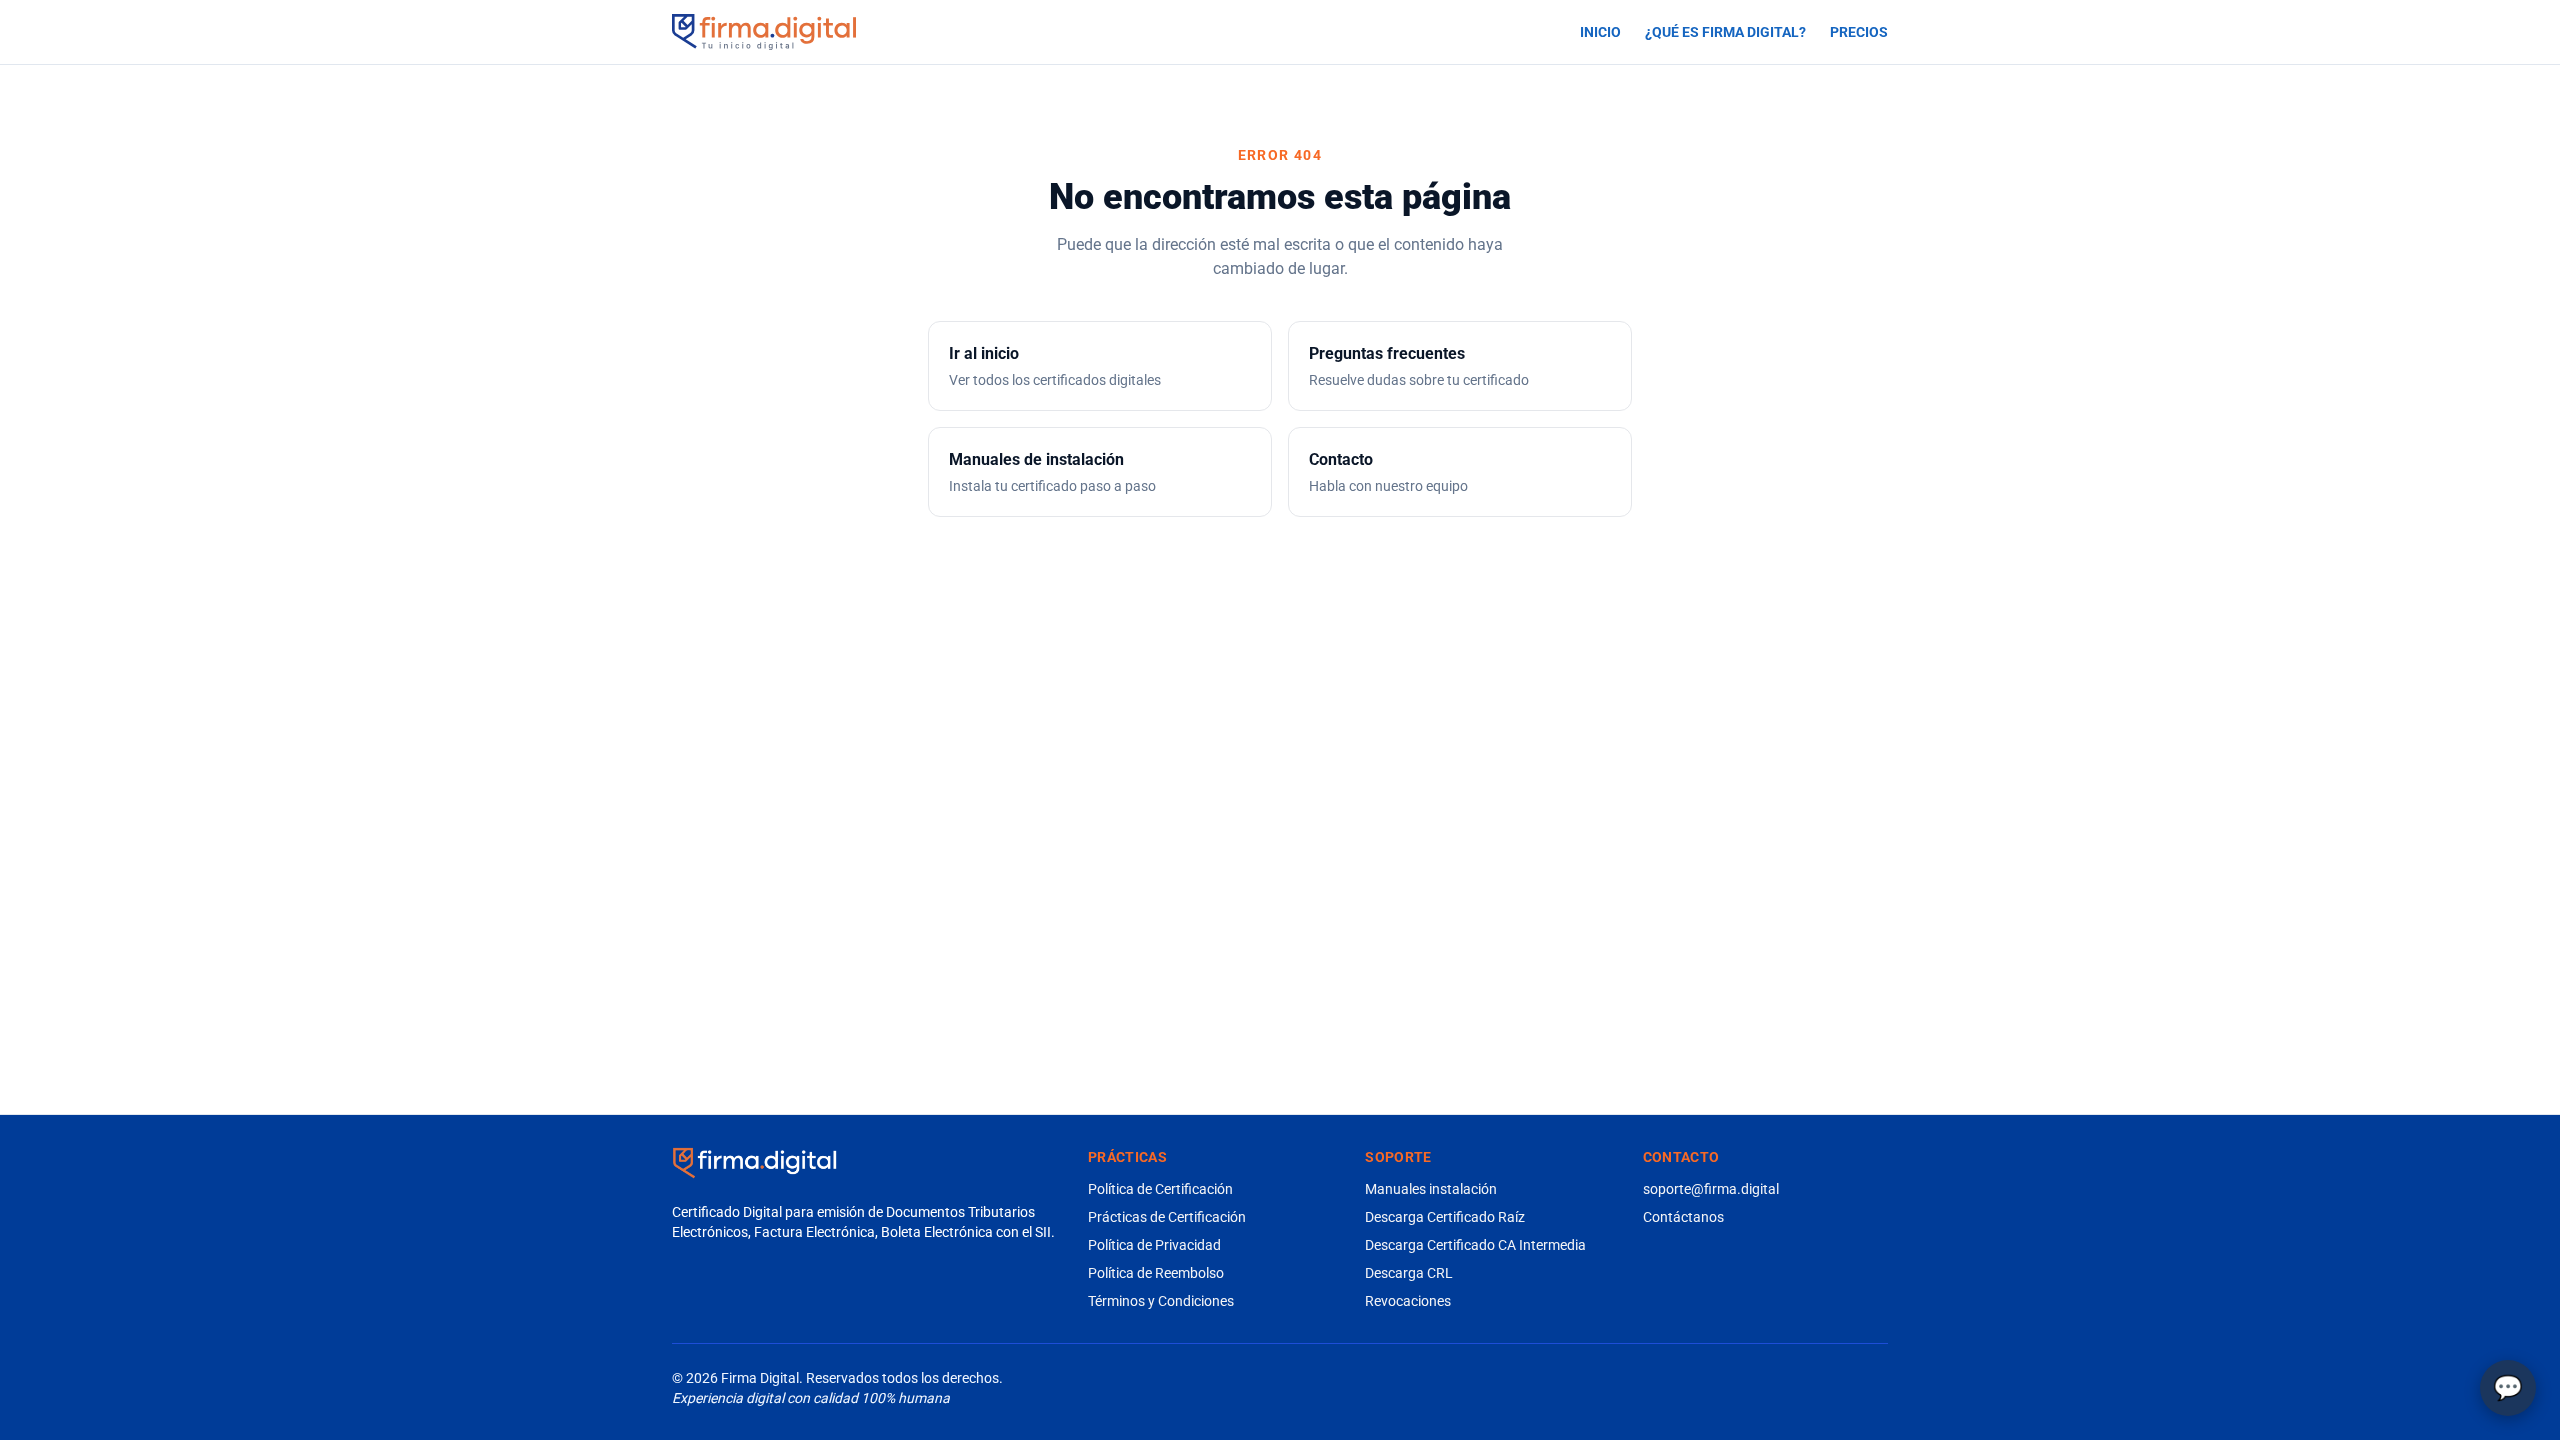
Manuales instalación (1431, 1189)
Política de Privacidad (1154, 1245)
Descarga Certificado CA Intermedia (1475, 1245)
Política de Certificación (1160, 1189)
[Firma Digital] (754, 1163)
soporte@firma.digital (1711, 1189)
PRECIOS (1859, 32)
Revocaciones (1408, 1301)
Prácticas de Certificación (1167, 1217)
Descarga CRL (1409, 1273)
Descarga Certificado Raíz (1445, 1217)
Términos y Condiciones (1161, 1301)
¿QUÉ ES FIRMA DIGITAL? (1725, 32)
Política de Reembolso (1156, 1273)
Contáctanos (1683, 1217)
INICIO (1600, 32)
